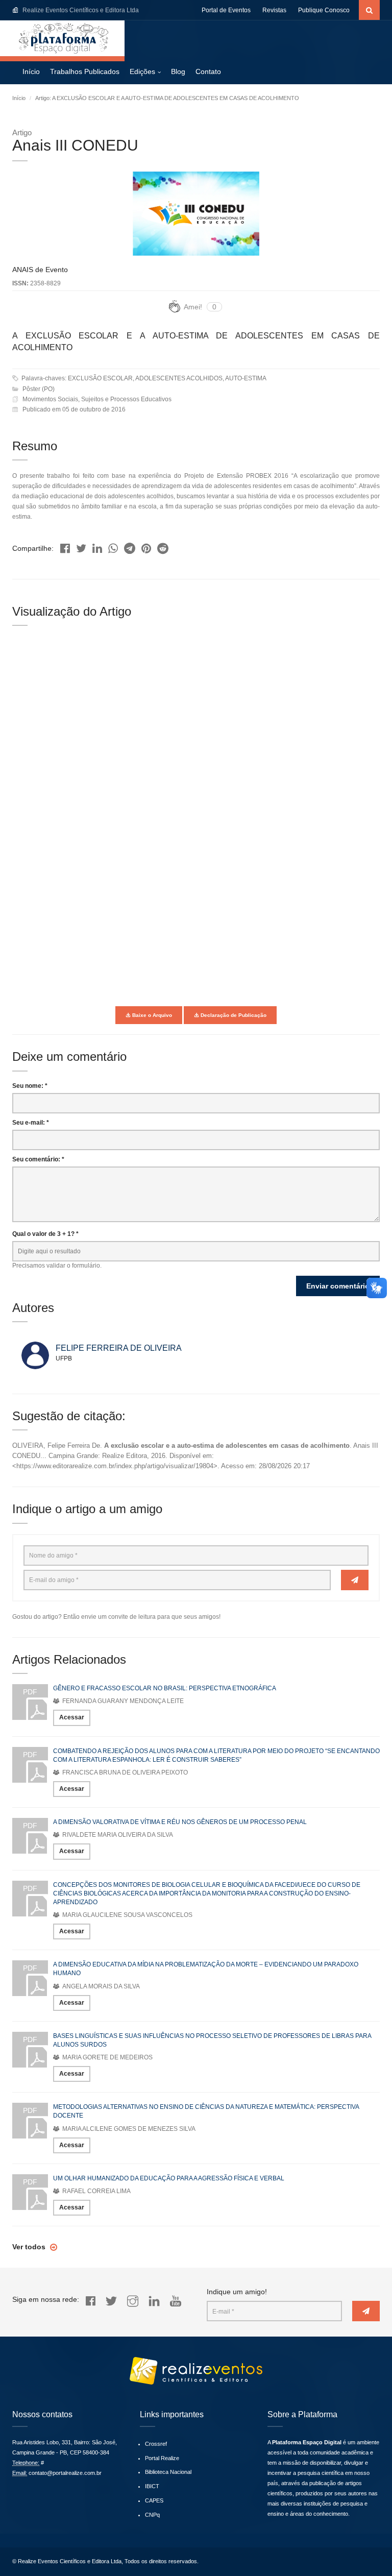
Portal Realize (162, 2458)
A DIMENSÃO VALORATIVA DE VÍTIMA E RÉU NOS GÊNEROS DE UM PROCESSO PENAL (180, 1822)
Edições (142, 71)
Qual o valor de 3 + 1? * (45, 1234)
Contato (208, 71)
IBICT (152, 2486)
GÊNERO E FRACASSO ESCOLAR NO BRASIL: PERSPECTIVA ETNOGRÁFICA (165, 1688)
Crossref (156, 2444)
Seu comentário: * (38, 1159)
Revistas (274, 10)
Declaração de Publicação (233, 1015)
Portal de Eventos (226, 10)
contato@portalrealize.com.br (65, 2473)
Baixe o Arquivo (151, 1015)
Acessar (72, 1717)
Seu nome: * (30, 1086)
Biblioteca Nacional (168, 2472)
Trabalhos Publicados (85, 71)
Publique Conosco (324, 10)
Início (31, 71)
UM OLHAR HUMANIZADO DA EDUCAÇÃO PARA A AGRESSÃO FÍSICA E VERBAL (169, 2178)
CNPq (152, 2515)
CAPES (154, 2500)
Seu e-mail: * (31, 1123)
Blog (178, 71)
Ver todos (30, 2247)
